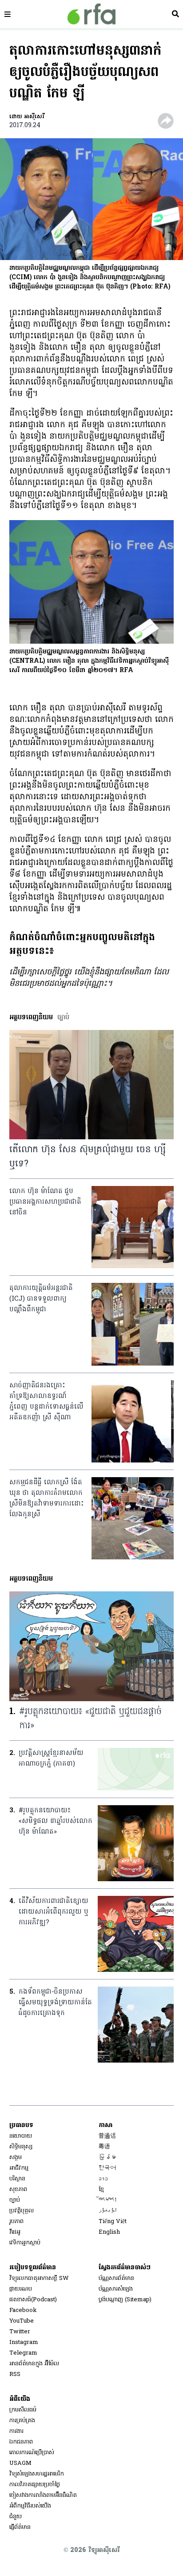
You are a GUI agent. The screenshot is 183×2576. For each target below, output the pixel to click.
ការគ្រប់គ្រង (22, 2421)
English (109, 2232)
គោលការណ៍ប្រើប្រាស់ (32, 2453)
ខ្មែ (101, 2189)
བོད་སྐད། (108, 2200)
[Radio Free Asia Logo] (91, 14)
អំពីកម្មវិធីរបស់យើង (30, 2506)
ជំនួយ (16, 2517)
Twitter (20, 2332)
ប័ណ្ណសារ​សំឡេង (116, 2289)
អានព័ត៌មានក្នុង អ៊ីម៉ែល (34, 2364)
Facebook (23, 2310)
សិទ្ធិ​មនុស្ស (21, 2147)
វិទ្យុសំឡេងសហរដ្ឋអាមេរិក (37, 2474)
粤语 (104, 2147)
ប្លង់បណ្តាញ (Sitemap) (125, 2300)
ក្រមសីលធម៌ (23, 2410)
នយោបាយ (21, 2136)
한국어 (107, 2168)
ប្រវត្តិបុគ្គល (22, 2211)
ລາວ (103, 2179)
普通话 (107, 2136)
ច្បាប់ (15, 2200)
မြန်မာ (107, 2157)
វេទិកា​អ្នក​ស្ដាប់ (25, 2243)
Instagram (24, 2342)
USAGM (20, 2463)
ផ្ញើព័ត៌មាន (20, 2527)
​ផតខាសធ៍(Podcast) (33, 2300)
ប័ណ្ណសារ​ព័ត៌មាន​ (116, 2278)
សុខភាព (18, 2189)
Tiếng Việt (113, 2221)
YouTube (22, 2321)
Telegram (23, 2353)
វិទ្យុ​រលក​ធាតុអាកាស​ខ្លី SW (39, 2278)
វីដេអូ (15, 2232)
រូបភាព (16, 2221)
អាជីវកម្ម (19, 2168)
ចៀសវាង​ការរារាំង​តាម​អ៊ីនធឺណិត (43, 2495)
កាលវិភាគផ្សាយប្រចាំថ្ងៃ (35, 2485)
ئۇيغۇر (108, 2211)
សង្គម (16, 2157)
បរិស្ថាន (17, 2179)
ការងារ (16, 2431)
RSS (15, 2374)
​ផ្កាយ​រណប (21, 2289)
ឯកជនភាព (21, 2442)
